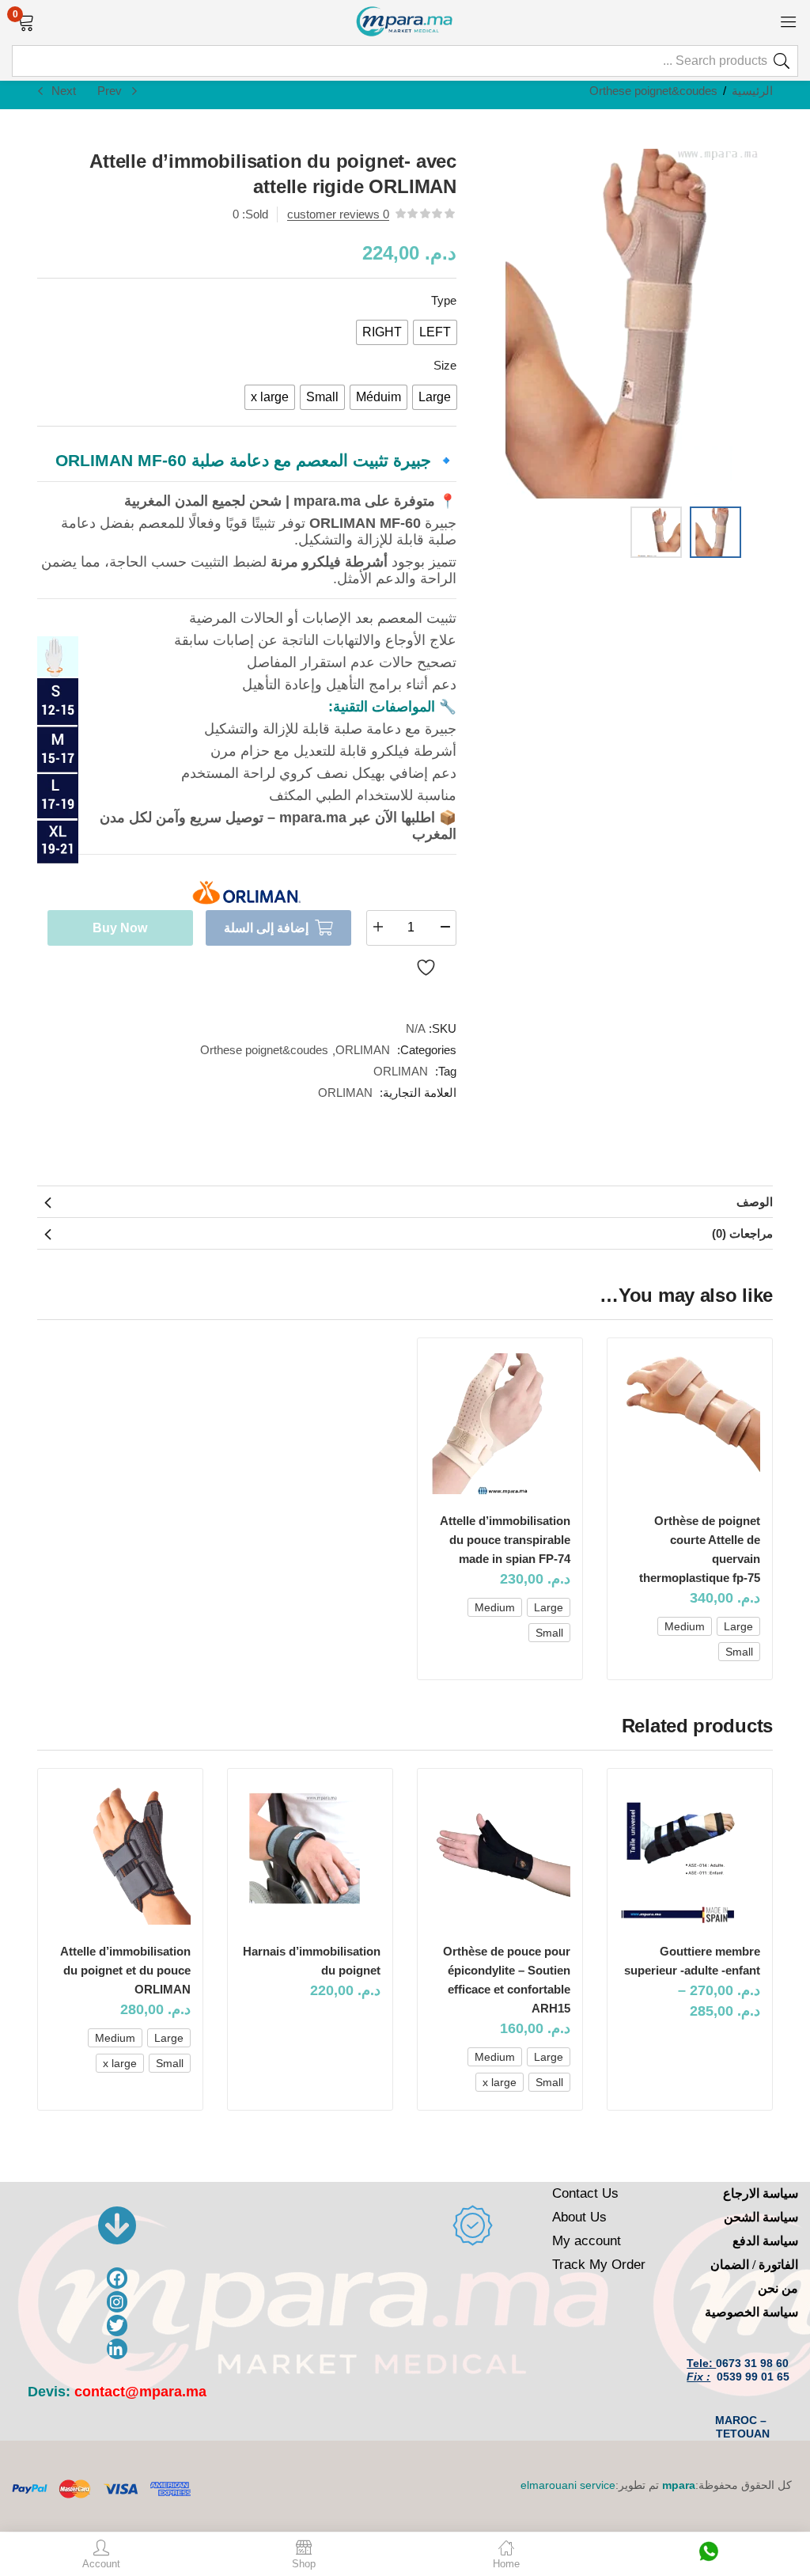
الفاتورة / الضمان (754, 2265)
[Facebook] (117, 2278)
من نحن (778, 2288)
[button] (26, 21)
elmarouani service (568, 2485)
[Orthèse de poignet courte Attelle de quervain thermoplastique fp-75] (690, 1424)
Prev (110, 91)
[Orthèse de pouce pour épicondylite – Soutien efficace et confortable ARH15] (500, 1854)
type (444, 300)
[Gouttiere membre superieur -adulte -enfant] (690, 1854)
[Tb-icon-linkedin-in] (117, 2349)
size (445, 365)
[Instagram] (117, 2302)
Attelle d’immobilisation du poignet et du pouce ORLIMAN (125, 1970)
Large (738, 1626)
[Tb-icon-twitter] (117, 2326)
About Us (579, 2217)
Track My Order (599, 2265)
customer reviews (338, 214)
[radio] (435, 332)
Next (64, 91)
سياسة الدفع (765, 2241)
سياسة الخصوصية (751, 2312)
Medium (685, 1626)
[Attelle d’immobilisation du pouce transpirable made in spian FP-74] (500, 1424)
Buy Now (120, 928)
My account (587, 2241)
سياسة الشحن (761, 2217)
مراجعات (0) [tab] (742, 1233)
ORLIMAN (363, 1050)
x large (500, 2082)
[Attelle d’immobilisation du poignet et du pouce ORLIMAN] (120, 1854)
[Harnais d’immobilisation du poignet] (310, 1854)
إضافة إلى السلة (266, 928)
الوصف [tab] (755, 1202)
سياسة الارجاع (761, 2193)
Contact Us (585, 2193)
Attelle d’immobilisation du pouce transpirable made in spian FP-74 (505, 1540)
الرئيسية (752, 91)
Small (739, 1652)
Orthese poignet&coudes (653, 91)
